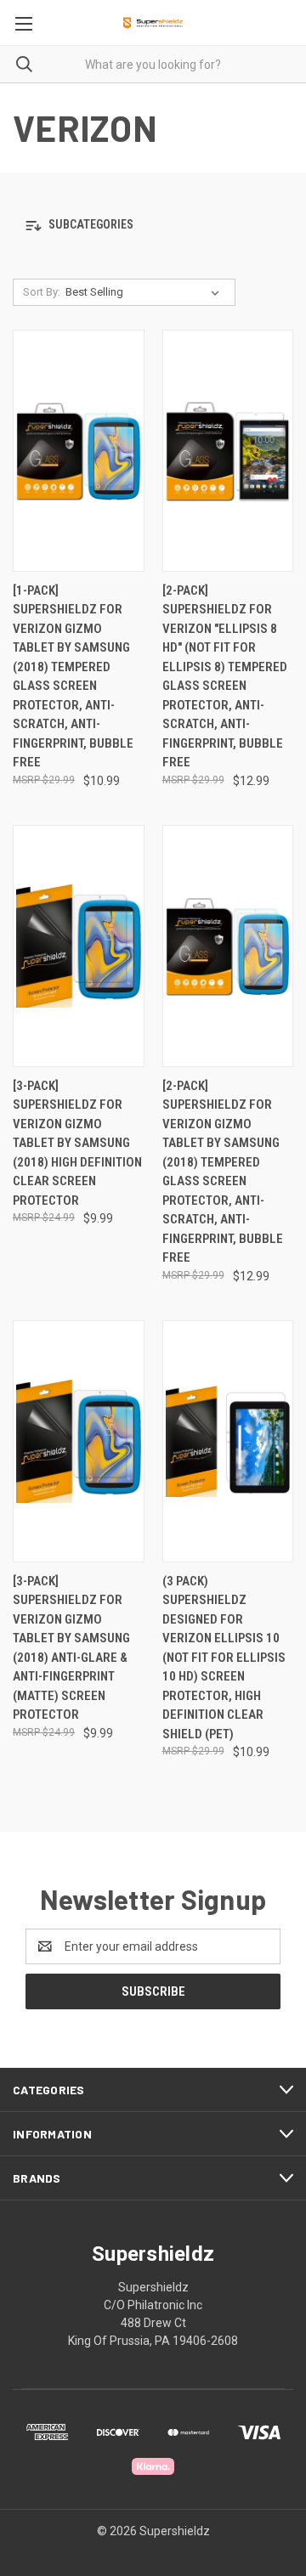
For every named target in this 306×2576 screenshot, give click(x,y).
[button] (153, 226)
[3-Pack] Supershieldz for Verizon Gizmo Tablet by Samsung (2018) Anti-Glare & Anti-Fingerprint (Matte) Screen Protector (71, 1648)
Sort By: (42, 292)
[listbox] (146, 292)
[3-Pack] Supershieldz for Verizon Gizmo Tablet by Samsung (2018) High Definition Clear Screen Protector (77, 1143)
